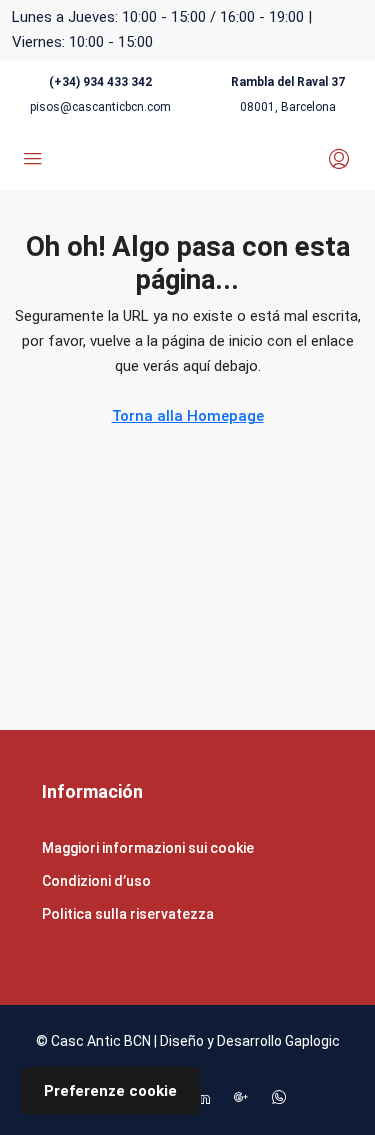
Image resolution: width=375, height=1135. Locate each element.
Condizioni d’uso (96, 881)
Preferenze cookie (110, 1091)
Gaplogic (312, 1041)
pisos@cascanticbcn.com (100, 107)
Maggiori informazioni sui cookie (148, 848)
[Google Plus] (245, 1098)
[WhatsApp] (283, 1098)
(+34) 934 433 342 (100, 82)
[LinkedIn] (207, 1098)
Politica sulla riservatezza (128, 914)
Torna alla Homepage (188, 416)
